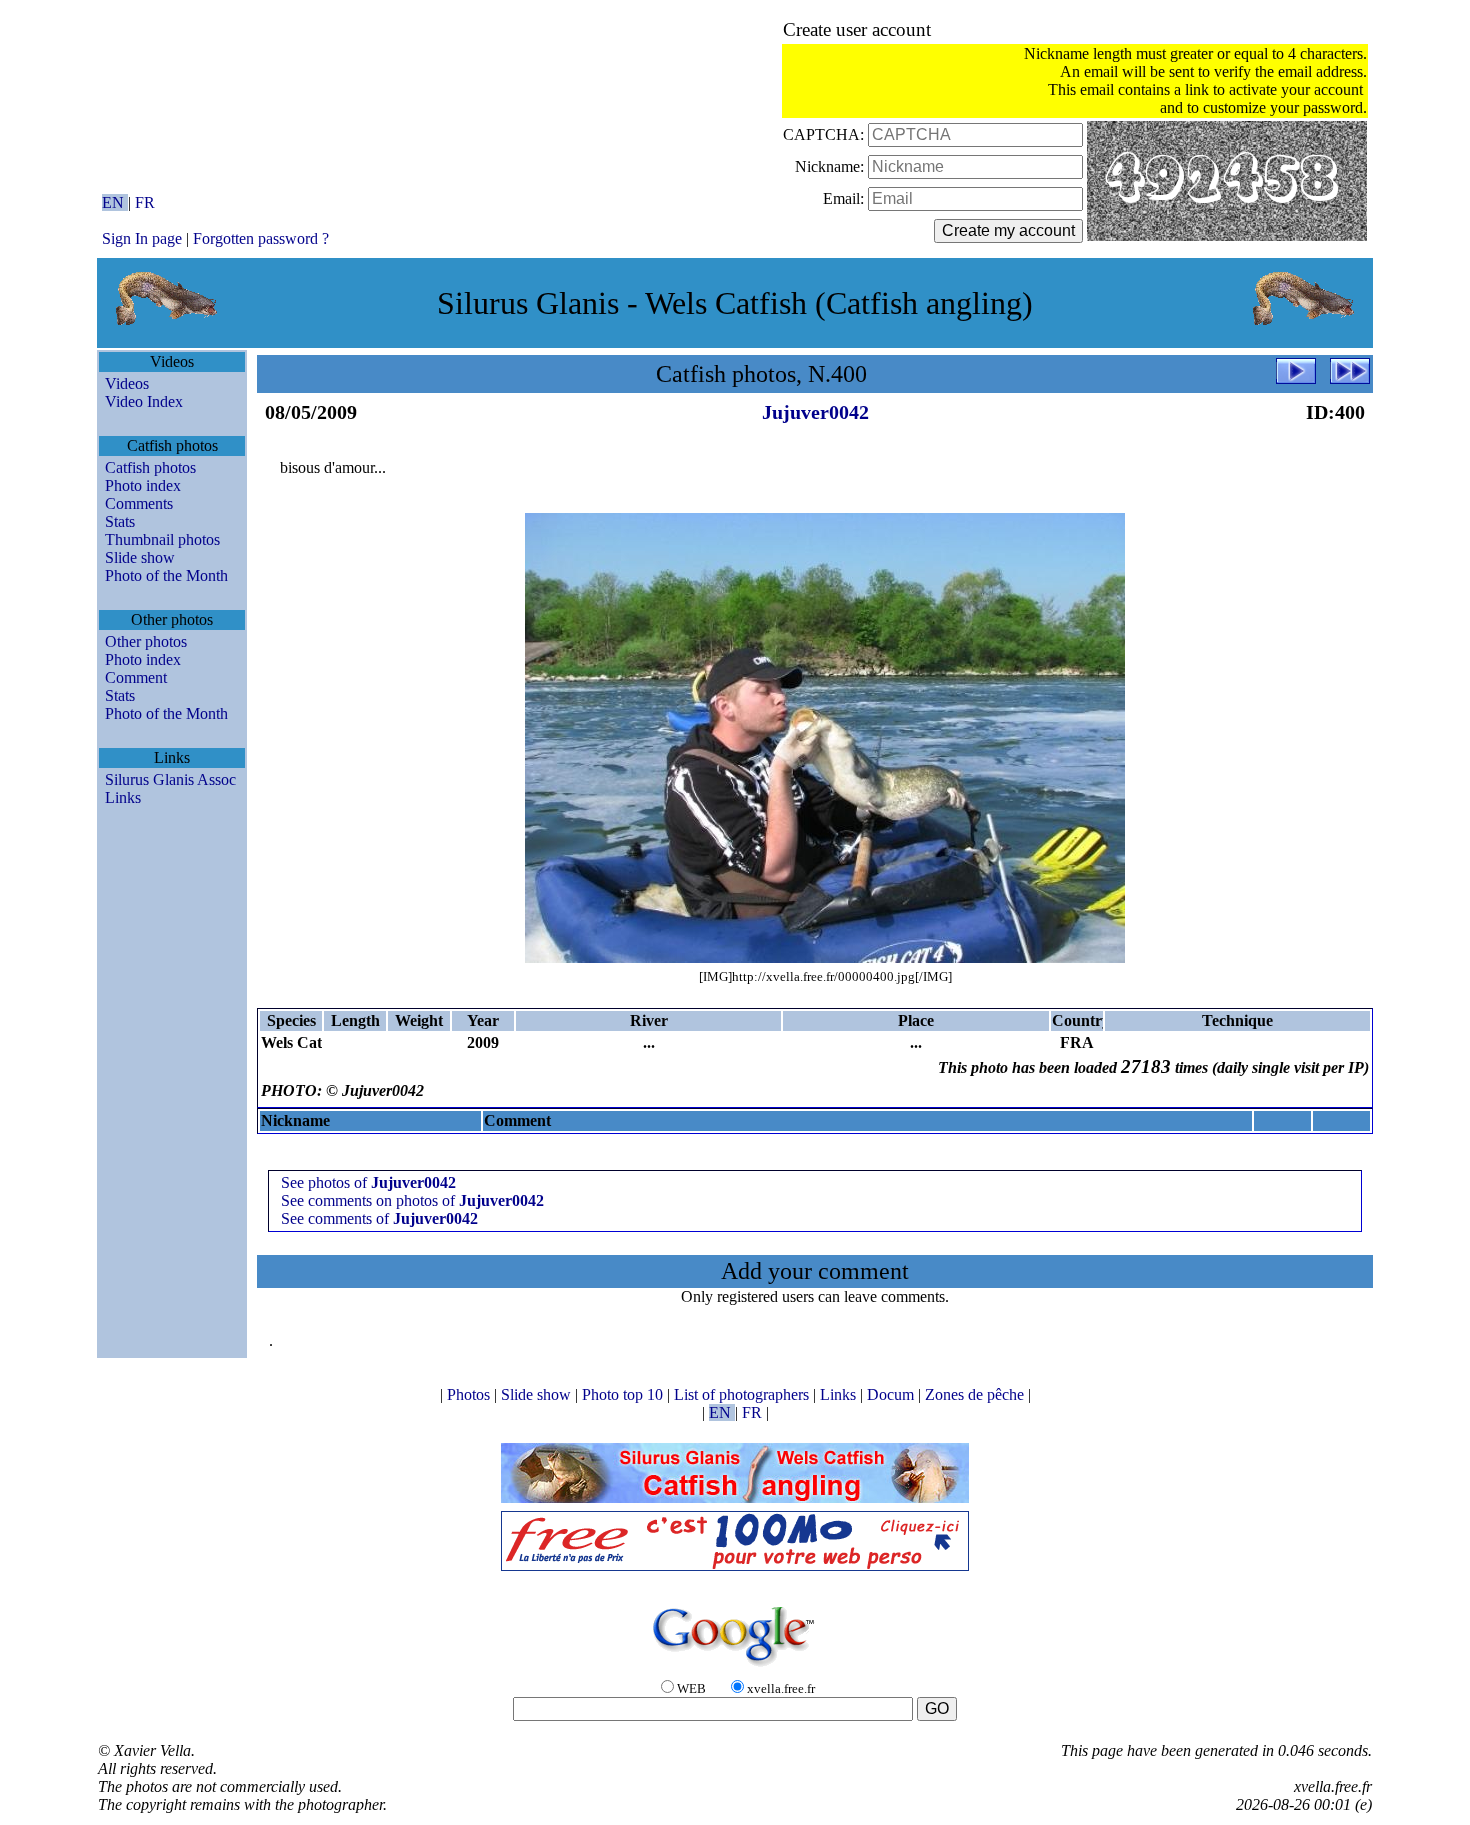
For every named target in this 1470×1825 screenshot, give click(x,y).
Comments (139, 503)
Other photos (146, 641)
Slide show (140, 557)
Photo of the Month (166, 575)
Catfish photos (150, 467)
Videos (127, 383)
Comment (136, 677)
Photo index (143, 485)
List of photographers (743, 1394)
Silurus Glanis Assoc (170, 779)
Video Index (144, 401)
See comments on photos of (412, 1200)
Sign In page (142, 238)
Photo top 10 (624, 1394)
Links (123, 797)
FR (145, 202)
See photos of (368, 1182)
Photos (470, 1394)
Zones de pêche (976, 1394)
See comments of (379, 1218)
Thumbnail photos (162, 539)
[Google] (735, 1667)
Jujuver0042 (815, 412)
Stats (120, 521)
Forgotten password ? (261, 238)
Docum (892, 1394)
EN (115, 202)
